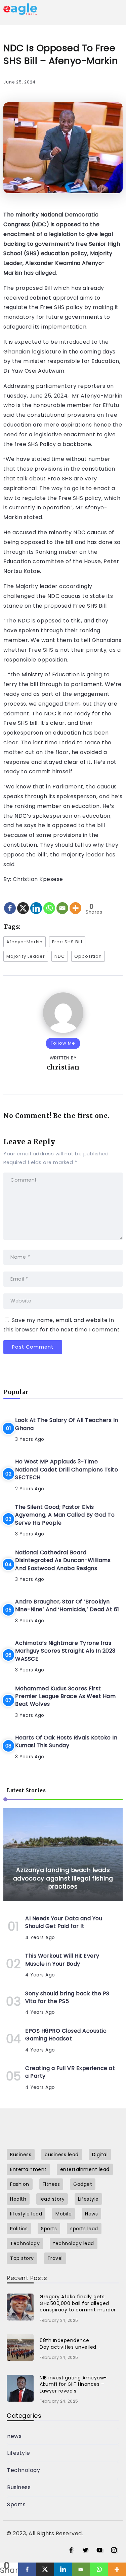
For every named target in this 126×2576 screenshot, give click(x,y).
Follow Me (63, 1043)
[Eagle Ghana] (20, 9)
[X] (23, 902)
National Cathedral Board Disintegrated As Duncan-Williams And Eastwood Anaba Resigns (63, 1560)
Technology (24, 2470)
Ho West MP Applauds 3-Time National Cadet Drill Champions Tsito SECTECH (67, 1469)
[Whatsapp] (49, 902)
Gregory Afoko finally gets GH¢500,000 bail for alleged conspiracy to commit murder (78, 2303)
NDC (60, 956)
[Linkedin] (36, 902)
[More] (75, 902)
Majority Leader (26, 956)
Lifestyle (19, 2453)
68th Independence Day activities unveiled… (70, 2344)
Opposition (88, 956)
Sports (16, 2504)
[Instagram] (114, 2550)
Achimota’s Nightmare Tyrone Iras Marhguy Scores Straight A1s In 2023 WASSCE (65, 1651)
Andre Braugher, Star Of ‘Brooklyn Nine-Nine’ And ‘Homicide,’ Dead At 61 (67, 1605)
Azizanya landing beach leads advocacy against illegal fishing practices (63, 1878)
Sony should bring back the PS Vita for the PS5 (67, 1997)
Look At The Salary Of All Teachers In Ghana (67, 1424)
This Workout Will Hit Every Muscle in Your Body (62, 1960)
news (14, 2436)
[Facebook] (10, 902)
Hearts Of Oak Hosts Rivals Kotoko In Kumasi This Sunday (66, 1741)
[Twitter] (86, 2550)
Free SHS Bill (67, 942)
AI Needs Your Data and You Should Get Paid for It (64, 1922)
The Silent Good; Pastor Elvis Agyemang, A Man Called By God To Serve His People (65, 1515)
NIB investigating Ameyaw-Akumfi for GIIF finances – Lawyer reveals (73, 2384)
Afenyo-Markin (25, 942)
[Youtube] (100, 2550)
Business (19, 2487)
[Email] (62, 902)
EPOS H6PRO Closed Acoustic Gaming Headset (66, 2035)
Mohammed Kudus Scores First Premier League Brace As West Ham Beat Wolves (65, 1696)
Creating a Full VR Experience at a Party (70, 2072)
